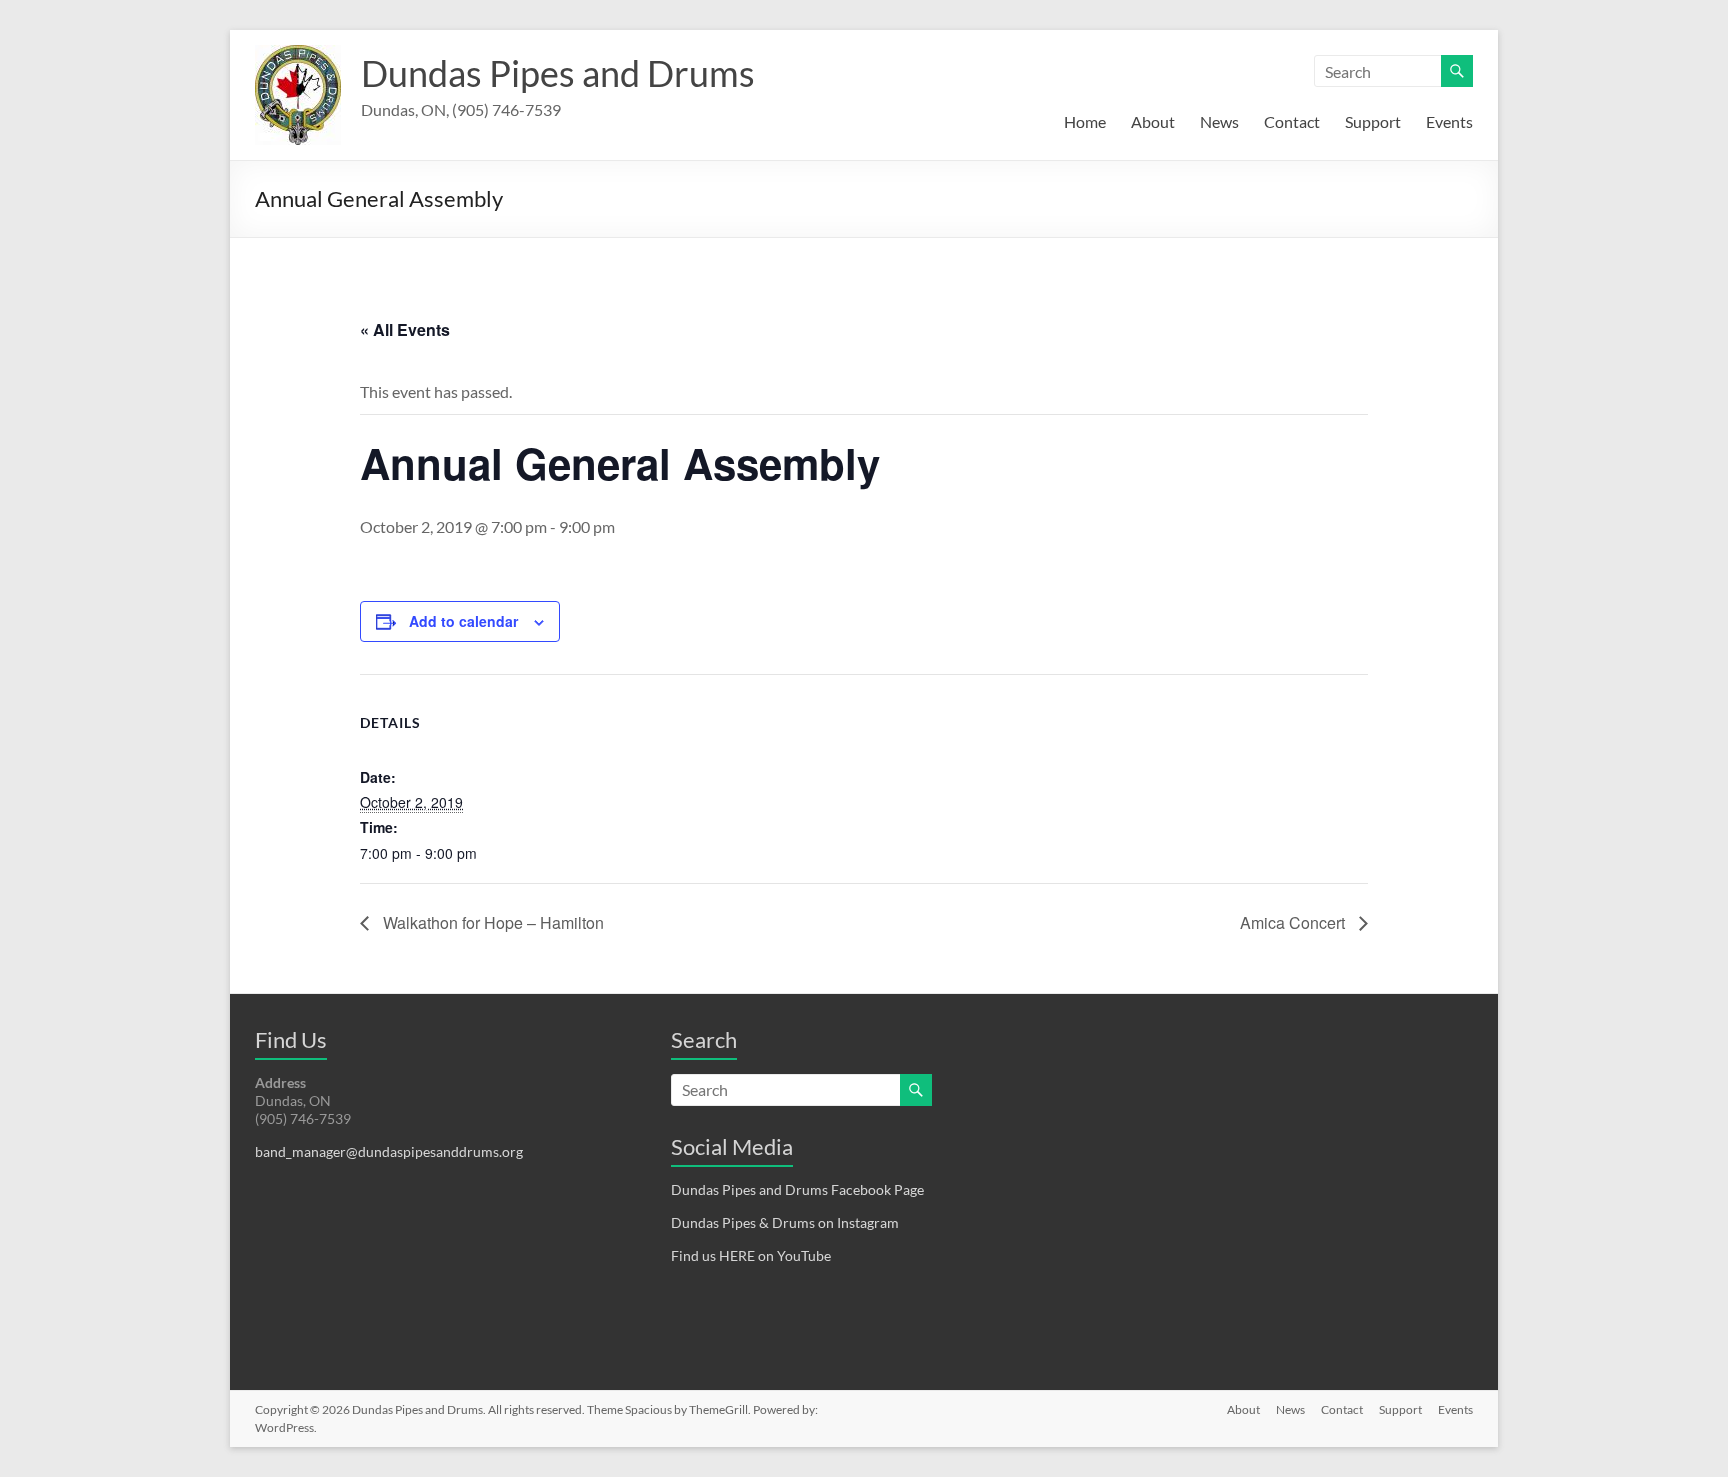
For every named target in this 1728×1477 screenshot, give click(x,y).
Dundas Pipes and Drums (558, 73)
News (1219, 121)
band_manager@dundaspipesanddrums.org (389, 1151)
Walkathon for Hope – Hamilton (491, 922)
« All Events (405, 329)
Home (1085, 121)
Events (1449, 121)
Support (1373, 121)
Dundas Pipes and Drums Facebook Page (797, 1189)
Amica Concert (1294, 922)
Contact (1292, 121)
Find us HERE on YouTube (751, 1255)
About (1153, 121)
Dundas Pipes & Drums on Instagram (785, 1222)
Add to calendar (463, 621)
